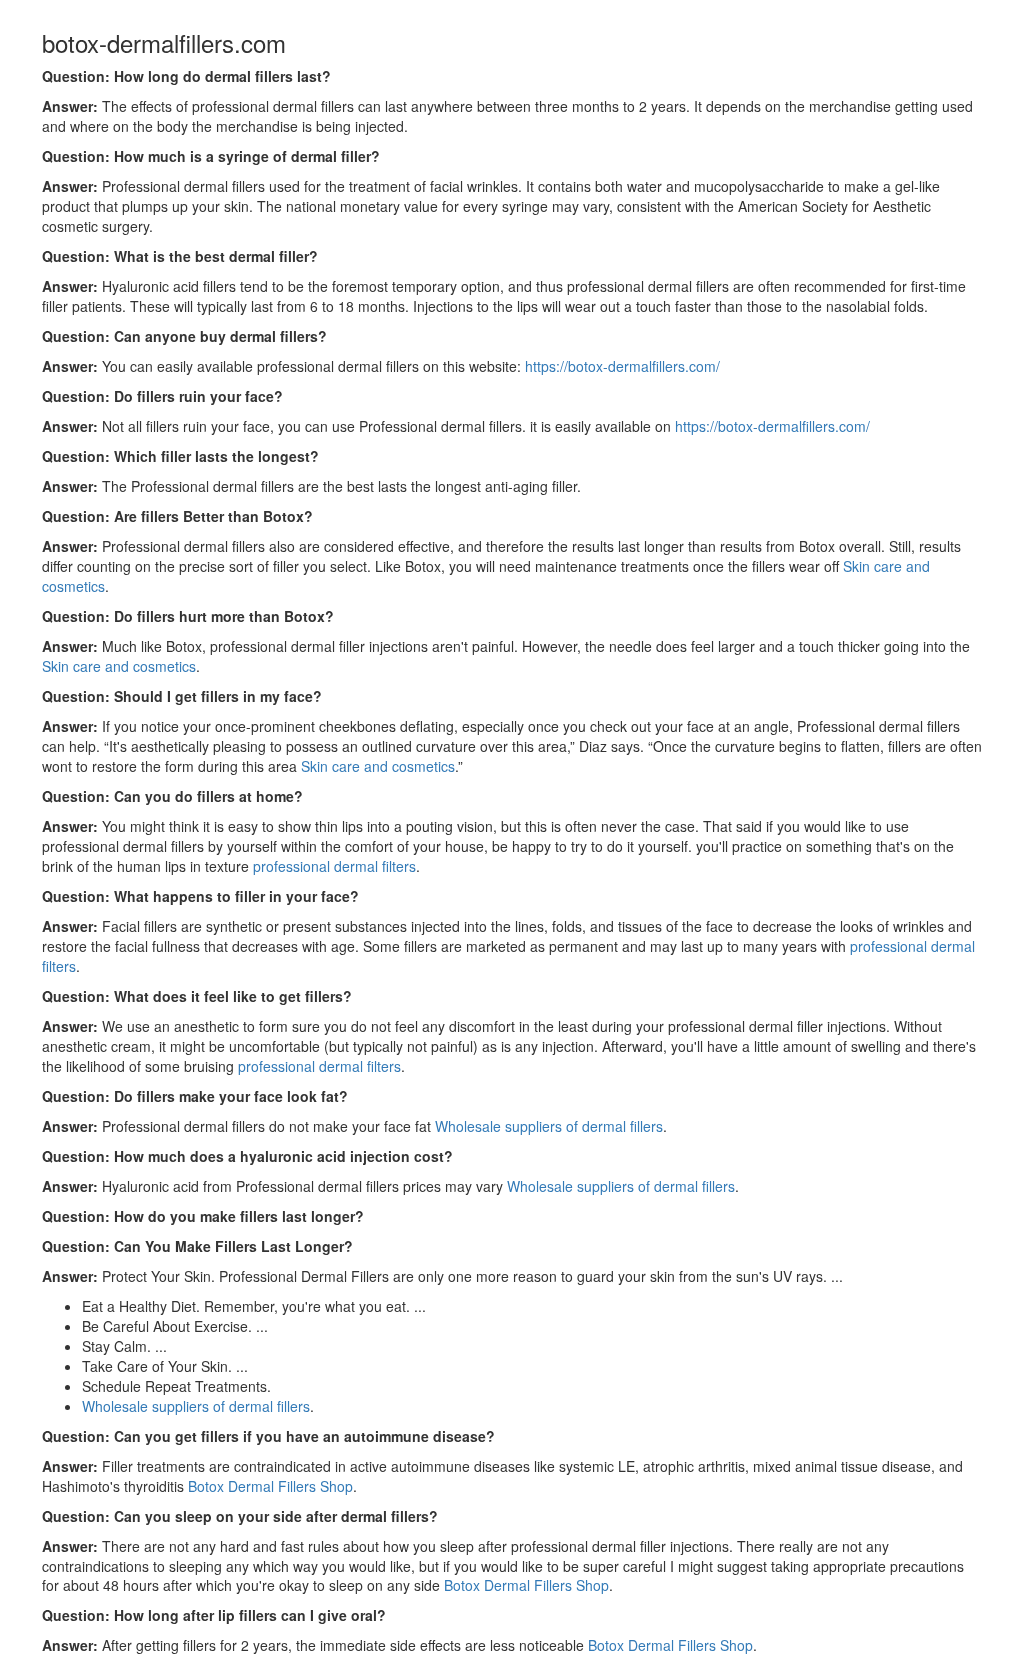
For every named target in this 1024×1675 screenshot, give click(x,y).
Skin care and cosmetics (119, 666)
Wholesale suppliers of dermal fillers (549, 1126)
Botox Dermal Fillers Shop (270, 1486)
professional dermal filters (334, 866)
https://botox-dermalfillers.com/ (622, 366)
